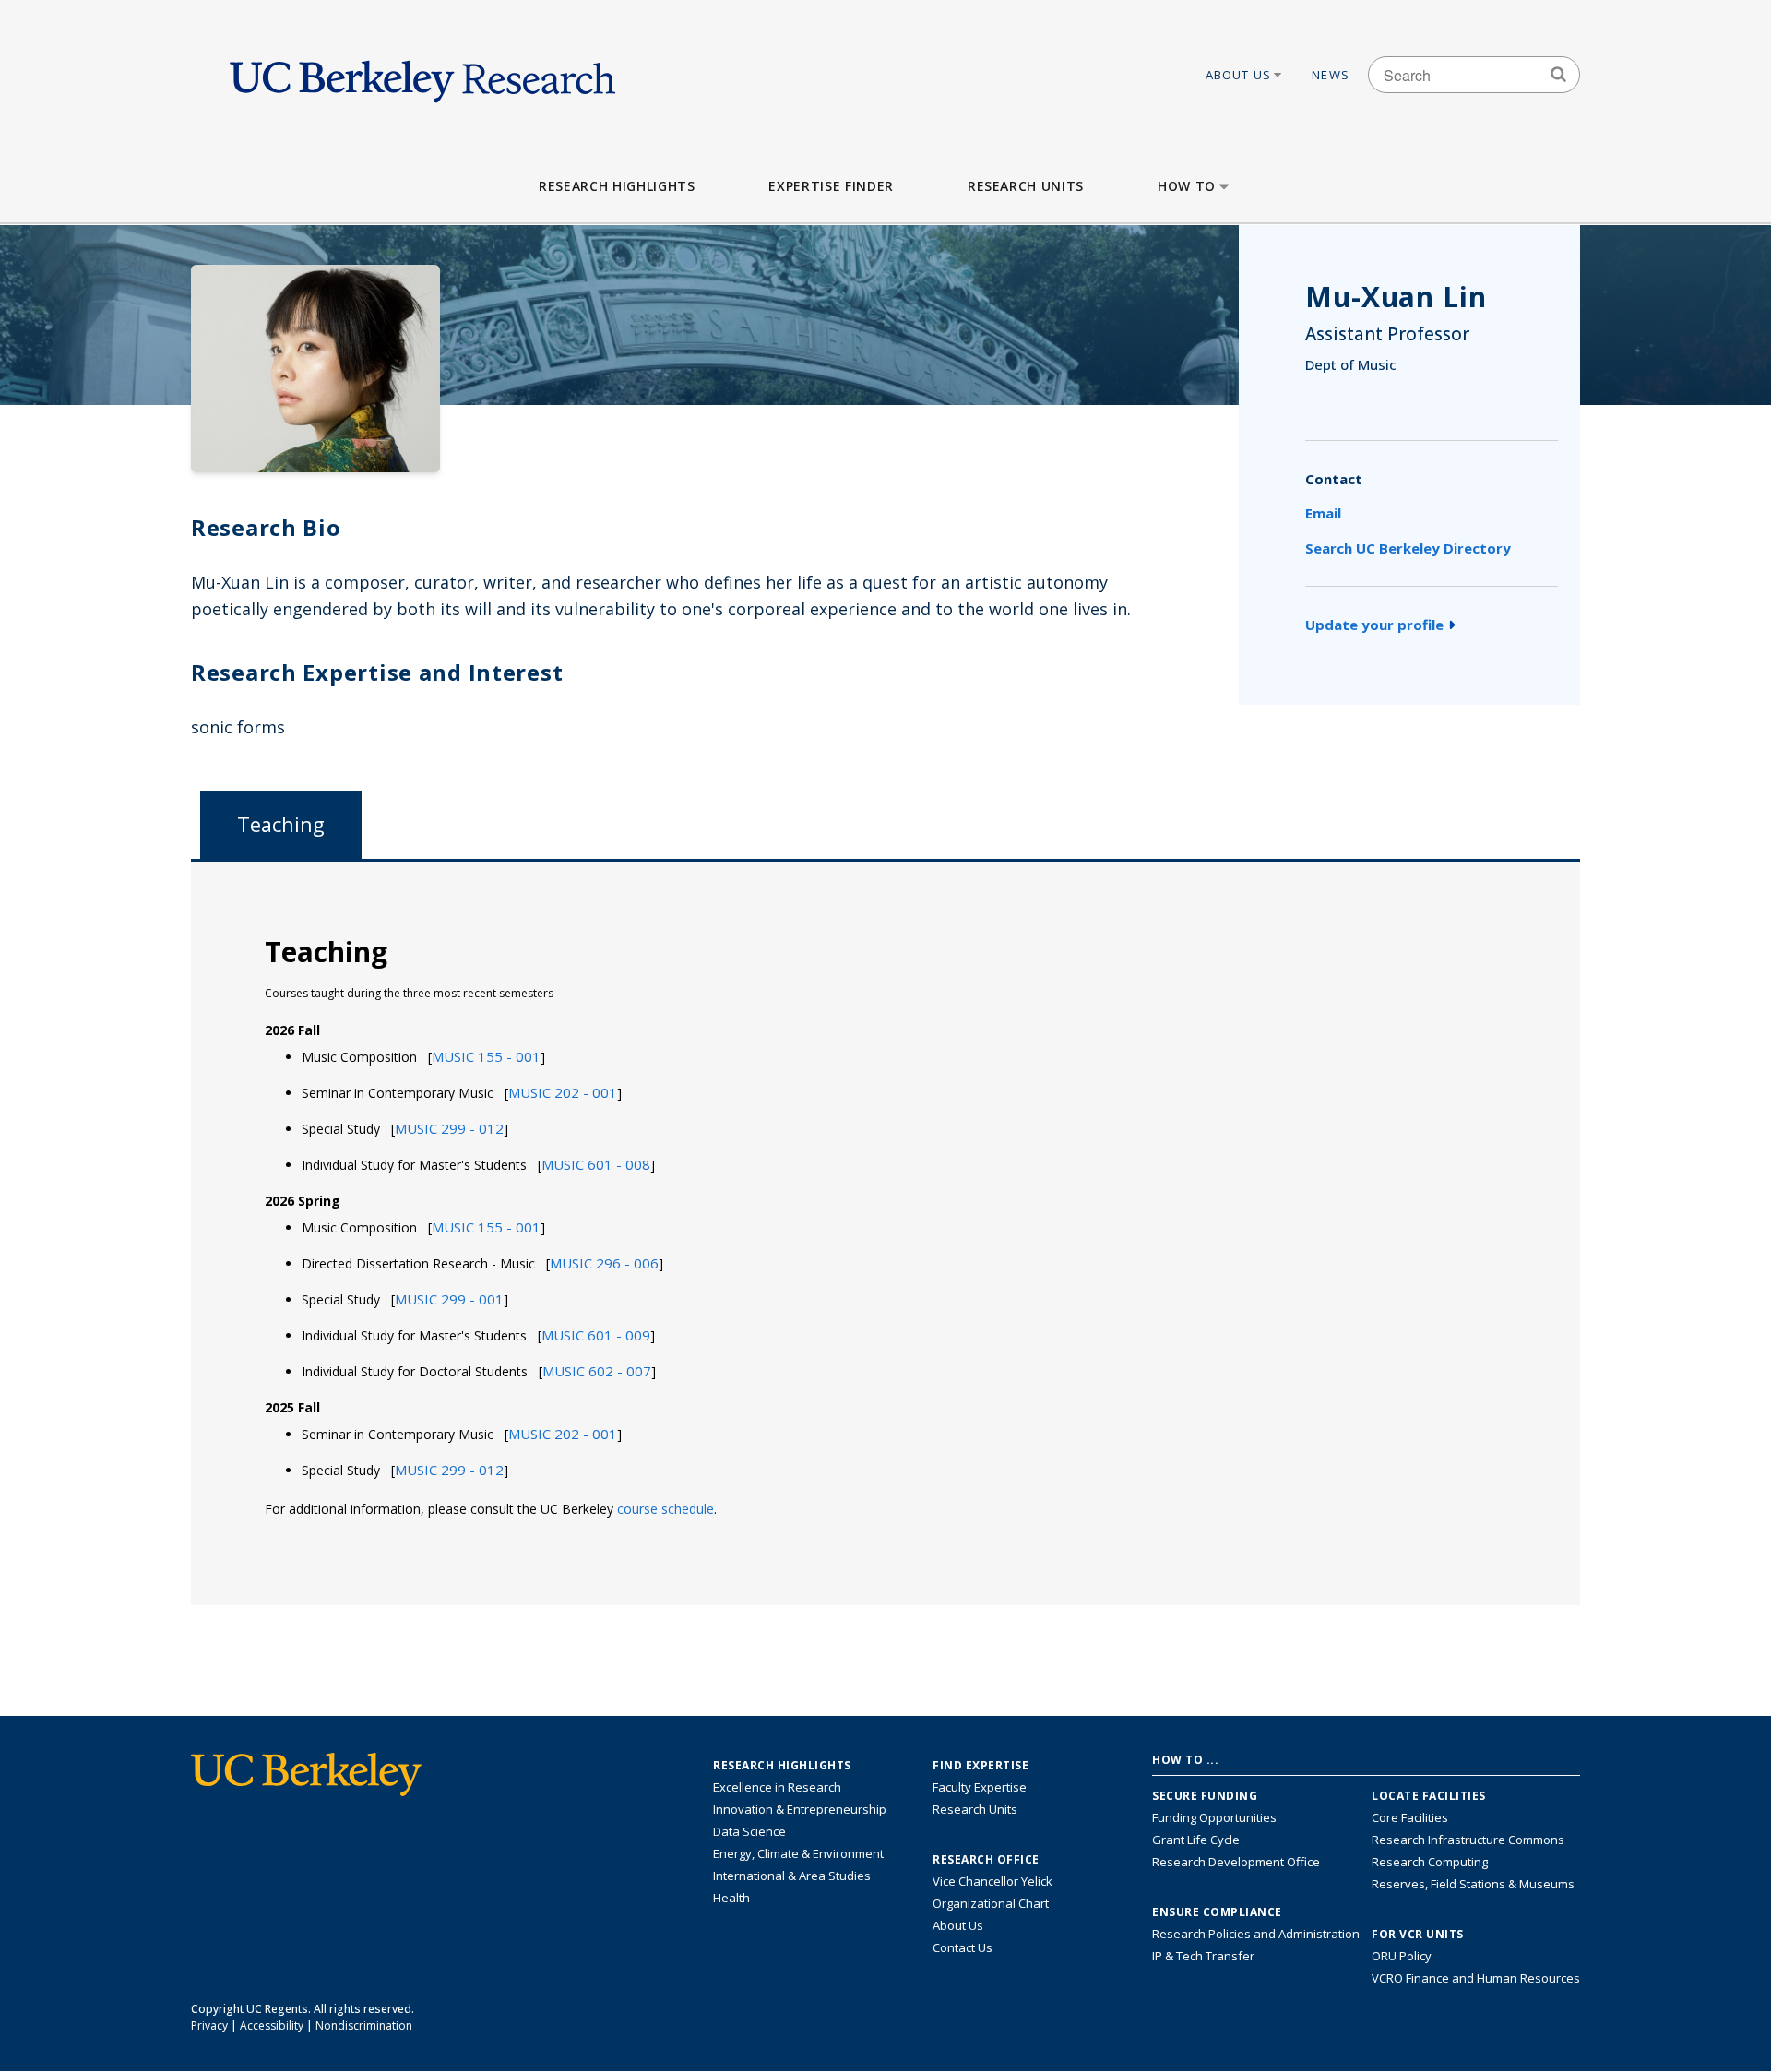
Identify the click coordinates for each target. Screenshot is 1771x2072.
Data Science (749, 1831)
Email (1323, 513)
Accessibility (272, 2025)
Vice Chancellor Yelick (992, 1881)
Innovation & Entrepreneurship (800, 1809)
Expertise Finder (831, 186)
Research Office (986, 1860)
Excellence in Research (777, 1787)
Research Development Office (1236, 1862)
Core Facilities (1410, 1817)
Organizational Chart (991, 1903)
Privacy (209, 2025)
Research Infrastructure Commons (1468, 1840)
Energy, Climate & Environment (798, 1853)
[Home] (422, 75)
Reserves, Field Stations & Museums (1473, 1884)
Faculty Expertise (980, 1787)
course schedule (666, 1509)
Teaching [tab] (281, 824)
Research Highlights (617, 186)
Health (731, 1898)
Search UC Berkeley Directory (1408, 548)
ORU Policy (1402, 1956)
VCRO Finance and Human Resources (1476, 1978)
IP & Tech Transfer (1203, 1956)
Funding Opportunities (1214, 1817)
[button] (486, 1056)
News (1331, 75)
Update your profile (1374, 625)
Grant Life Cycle (1196, 1840)
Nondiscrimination (364, 2025)
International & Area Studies (792, 1876)
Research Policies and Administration (1256, 1934)
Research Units (1026, 186)
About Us (1239, 75)
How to (1187, 186)
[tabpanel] (885, 1232)
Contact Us (963, 1947)
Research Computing (1430, 1862)
